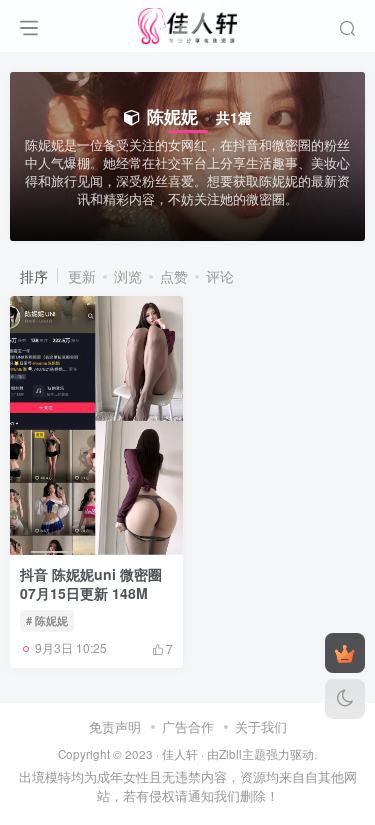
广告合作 (188, 726)
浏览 (128, 276)
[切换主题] (345, 699)
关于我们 (261, 726)
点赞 (174, 276)
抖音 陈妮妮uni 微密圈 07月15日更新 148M (91, 584)
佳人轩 (180, 754)
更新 (82, 276)
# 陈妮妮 (47, 620)
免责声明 (115, 726)
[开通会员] (345, 653)
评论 (220, 276)
